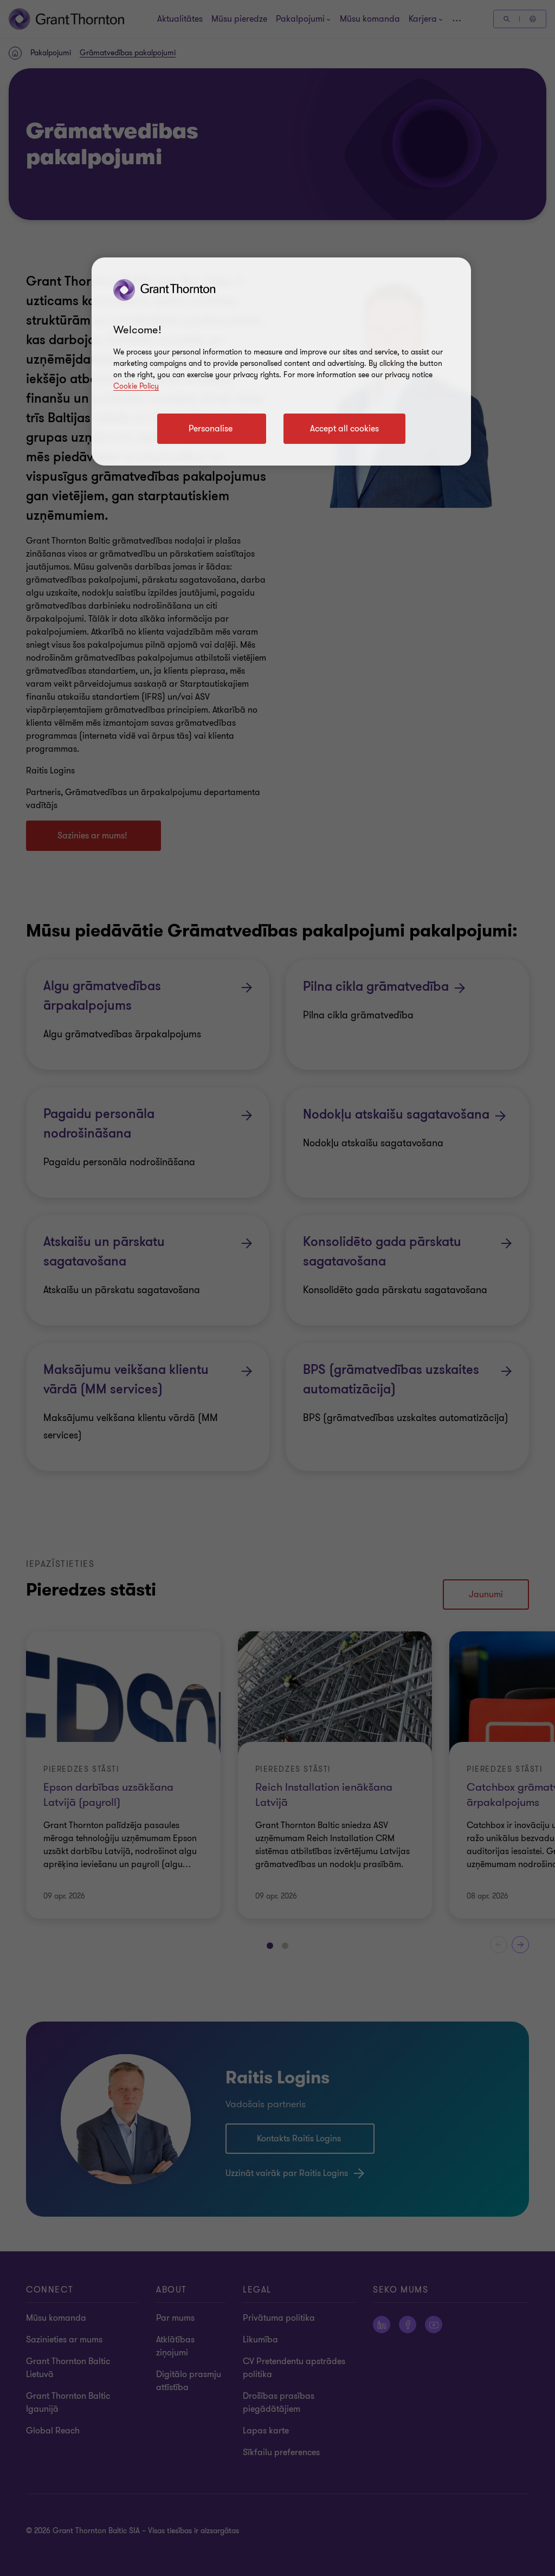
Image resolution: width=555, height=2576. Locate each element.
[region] (281, 361)
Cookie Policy (136, 386)
